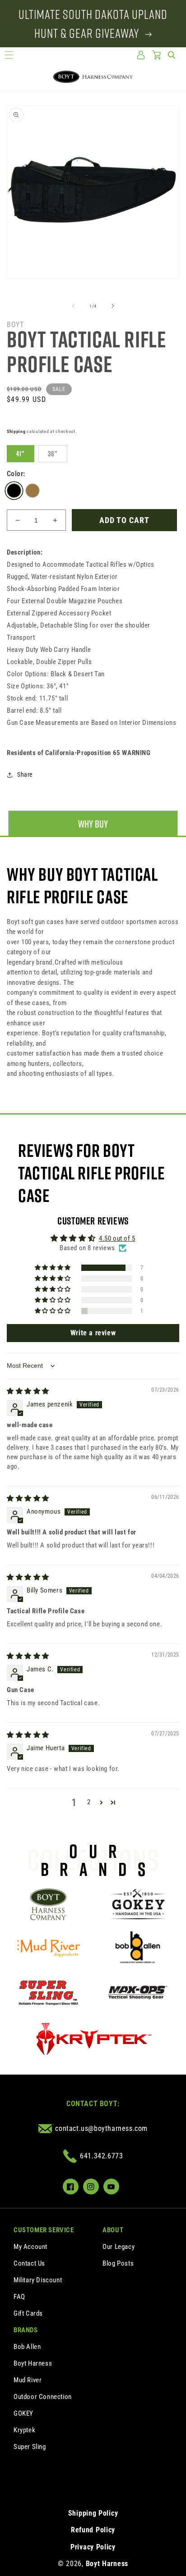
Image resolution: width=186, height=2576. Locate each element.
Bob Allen (27, 2347)
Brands (26, 2330)
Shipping (16, 431)
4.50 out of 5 (117, 1238)
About (113, 2230)
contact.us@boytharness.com (101, 2128)
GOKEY (23, 2413)
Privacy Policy (93, 2547)
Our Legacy (119, 2247)
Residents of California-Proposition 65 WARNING (79, 753)
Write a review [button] (93, 1333)
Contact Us (29, 2263)
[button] (9, 55)
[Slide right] (113, 306)
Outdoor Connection (43, 2397)
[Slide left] (73, 306)
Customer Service (44, 2230)
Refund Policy (93, 2530)
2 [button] (89, 1802)
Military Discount (38, 2280)
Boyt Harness (33, 2363)
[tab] (93, 824)
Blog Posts (118, 2263)
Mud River (28, 2380)
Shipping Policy (93, 2513)
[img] (28, 1391)
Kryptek (24, 2430)
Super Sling (30, 2447)
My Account (30, 2247)
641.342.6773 (101, 2156)
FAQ (19, 2297)
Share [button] (25, 774)
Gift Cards (28, 2313)
